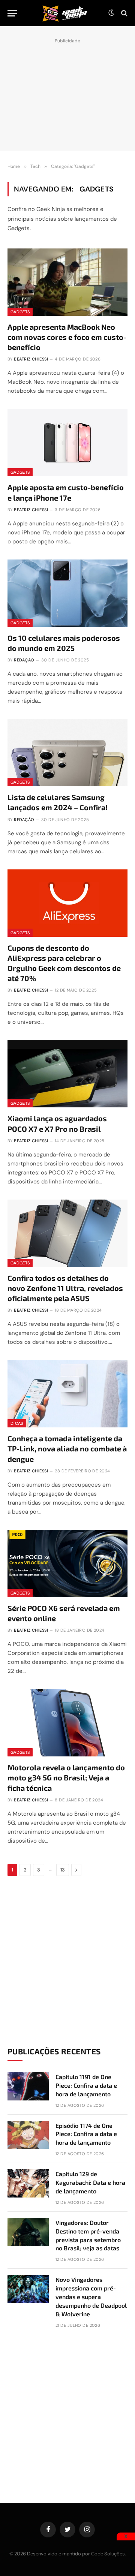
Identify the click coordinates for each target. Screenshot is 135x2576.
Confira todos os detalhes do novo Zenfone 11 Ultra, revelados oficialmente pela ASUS (65, 1288)
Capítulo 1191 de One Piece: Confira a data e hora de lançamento (86, 2085)
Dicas (17, 1423)
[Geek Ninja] (65, 13)
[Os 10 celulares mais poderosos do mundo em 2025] (67, 593)
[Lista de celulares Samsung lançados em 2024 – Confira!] (67, 752)
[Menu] (12, 13)
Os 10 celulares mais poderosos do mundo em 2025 (64, 643)
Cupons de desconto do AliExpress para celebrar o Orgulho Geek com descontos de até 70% (64, 963)
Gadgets (20, 312)
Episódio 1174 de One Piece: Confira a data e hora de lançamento (86, 2134)
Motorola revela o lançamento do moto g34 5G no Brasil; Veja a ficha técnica (66, 1777)
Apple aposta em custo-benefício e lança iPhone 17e (66, 492)
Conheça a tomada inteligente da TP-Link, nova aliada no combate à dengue (67, 1448)
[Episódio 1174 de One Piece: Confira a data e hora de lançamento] (28, 2135)
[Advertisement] (67, 93)
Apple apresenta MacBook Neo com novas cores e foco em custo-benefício (67, 337)
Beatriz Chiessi (31, 359)
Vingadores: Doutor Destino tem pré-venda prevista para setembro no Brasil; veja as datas (88, 2235)
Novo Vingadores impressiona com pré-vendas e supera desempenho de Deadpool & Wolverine (91, 2297)
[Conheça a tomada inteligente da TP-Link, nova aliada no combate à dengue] (67, 1394)
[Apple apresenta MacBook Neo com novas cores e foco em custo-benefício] (67, 282)
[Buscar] (124, 13)
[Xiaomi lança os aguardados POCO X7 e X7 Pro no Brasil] (67, 1074)
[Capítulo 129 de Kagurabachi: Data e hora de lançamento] (28, 2183)
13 (63, 1870)
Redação (24, 660)
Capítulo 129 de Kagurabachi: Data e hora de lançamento (90, 2182)
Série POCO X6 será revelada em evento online (64, 1613)
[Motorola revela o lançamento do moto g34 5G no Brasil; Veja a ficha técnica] (67, 1723)
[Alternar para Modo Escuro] (111, 13)
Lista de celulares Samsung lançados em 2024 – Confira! (58, 802)
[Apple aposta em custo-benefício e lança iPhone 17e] (67, 443)
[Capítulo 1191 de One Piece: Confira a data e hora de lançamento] (28, 2086)
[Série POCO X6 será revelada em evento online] (67, 1563)
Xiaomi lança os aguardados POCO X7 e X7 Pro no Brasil (57, 1123)
